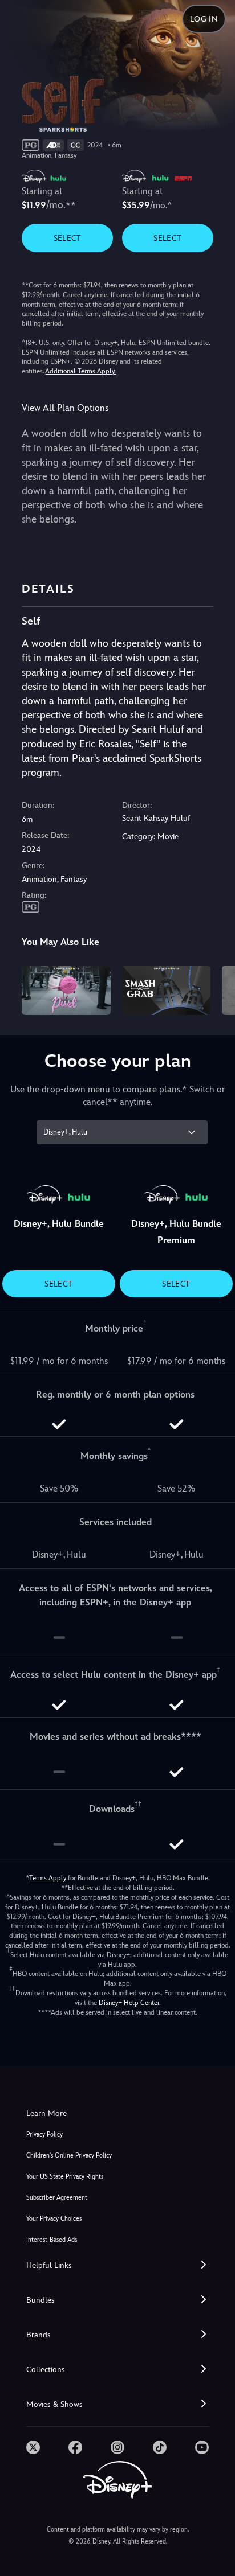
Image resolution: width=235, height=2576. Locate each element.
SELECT (68, 238)
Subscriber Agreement (57, 2198)
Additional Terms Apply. (80, 371)
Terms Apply (48, 1878)
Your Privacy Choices (54, 2219)
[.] (33, 2447)
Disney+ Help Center (129, 2003)
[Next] (215, 989)
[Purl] (66, 990)
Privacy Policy (44, 2135)
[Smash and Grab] (166, 990)
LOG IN (204, 19)
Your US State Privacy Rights (65, 2177)
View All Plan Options (65, 408)
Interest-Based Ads (52, 2240)
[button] (117, 2265)
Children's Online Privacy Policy (69, 2156)
